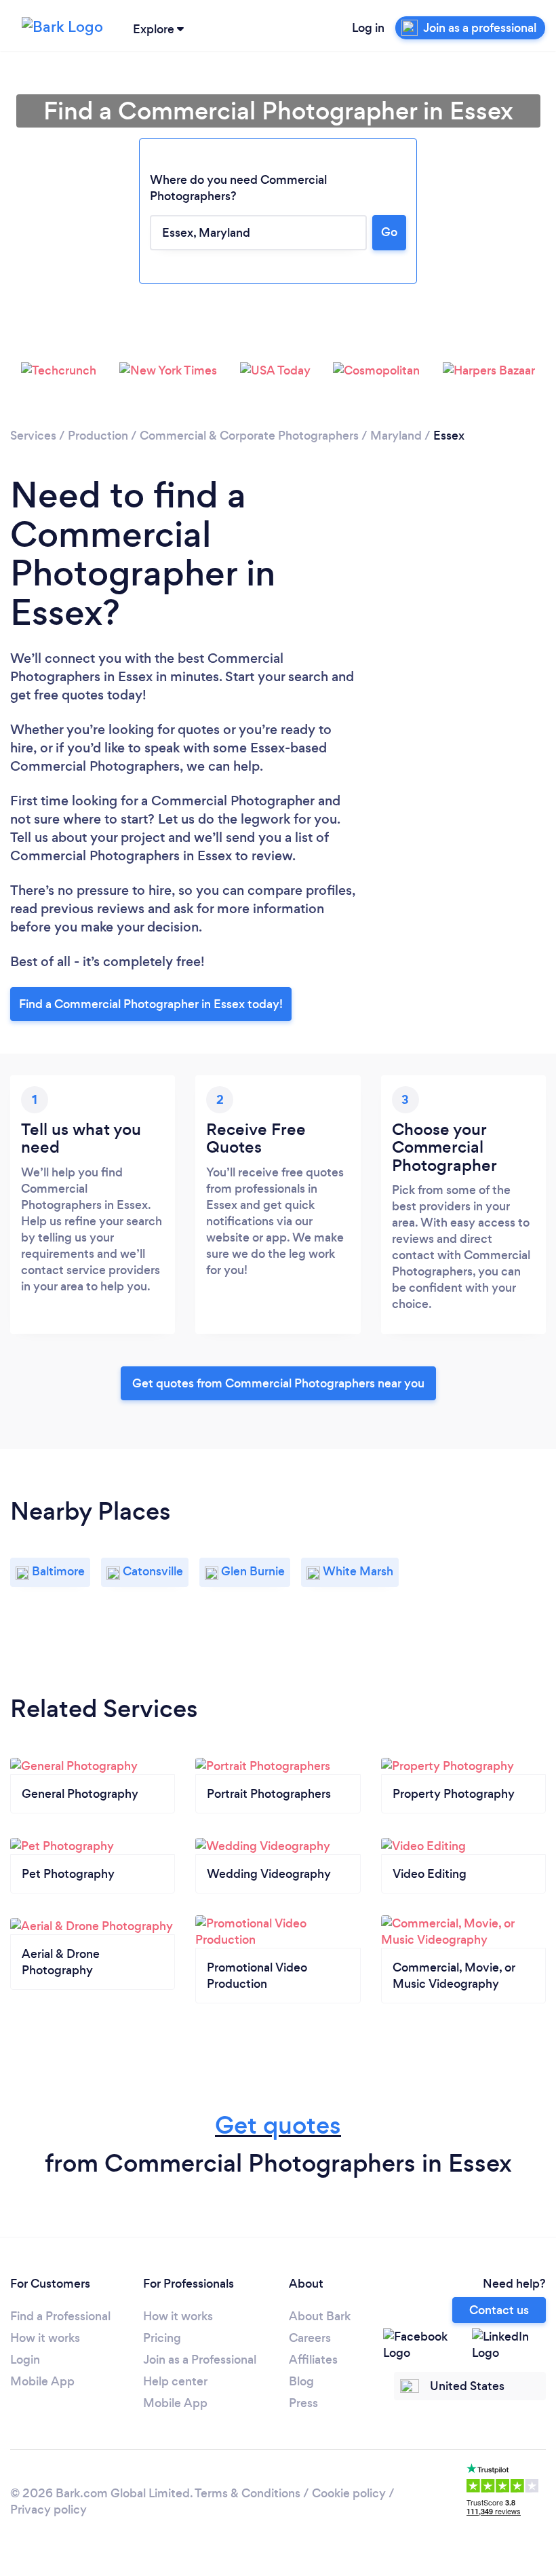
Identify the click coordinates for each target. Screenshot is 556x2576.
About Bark (320, 2316)
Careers (310, 2338)
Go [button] (389, 232)
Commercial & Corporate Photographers (249, 436)
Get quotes (278, 2125)
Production (98, 436)
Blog (301, 2381)
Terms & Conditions (247, 2493)
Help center (175, 2381)
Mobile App (42, 2381)
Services (33, 436)
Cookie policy (349, 2493)
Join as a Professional (200, 2360)
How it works (45, 2338)
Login (25, 2360)
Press (303, 2403)
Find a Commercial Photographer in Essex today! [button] (151, 1004)
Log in (368, 28)
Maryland (396, 436)
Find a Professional (60, 2316)
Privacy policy (48, 2510)
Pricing (162, 2338)
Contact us (499, 2310)
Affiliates (313, 2360)
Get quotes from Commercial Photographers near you (278, 1383)
